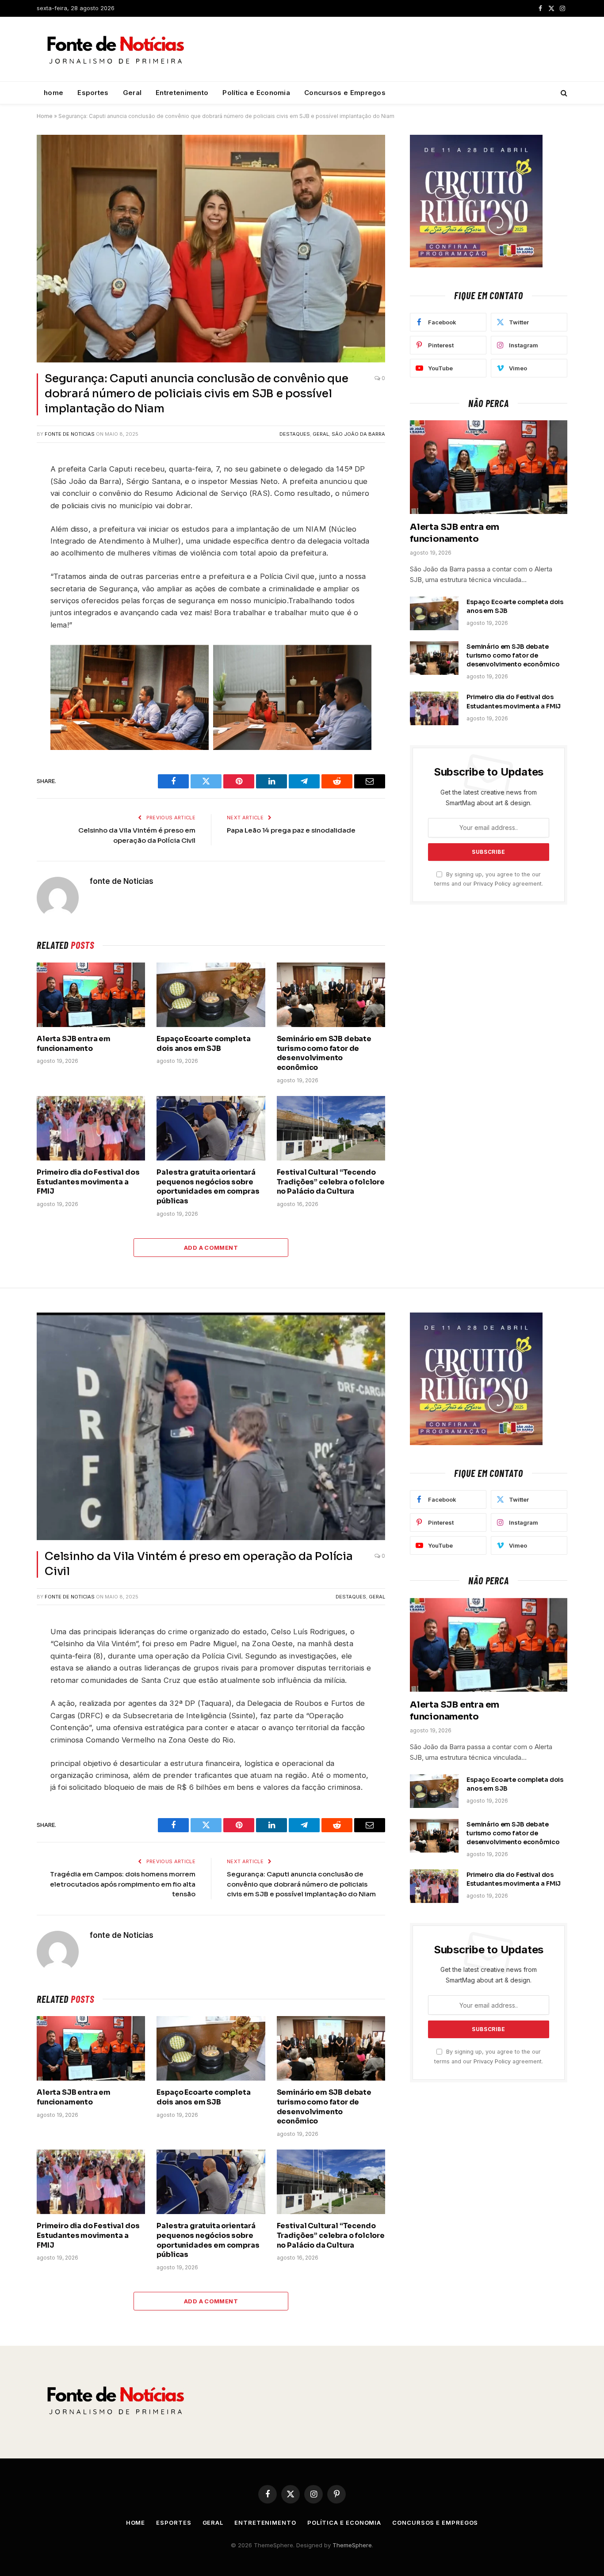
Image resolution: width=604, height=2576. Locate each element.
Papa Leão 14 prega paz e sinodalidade (291, 830)
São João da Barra (358, 434)
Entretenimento (182, 93)
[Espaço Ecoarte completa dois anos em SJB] (211, 995)
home (54, 93)
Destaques (295, 434)
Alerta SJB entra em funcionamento (74, 1044)
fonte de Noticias (70, 434)
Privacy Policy (492, 884)
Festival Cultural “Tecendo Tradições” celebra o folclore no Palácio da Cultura (331, 1182)
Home (45, 116)
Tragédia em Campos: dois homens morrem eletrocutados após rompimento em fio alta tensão (123, 1884)
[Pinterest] (13, 564)
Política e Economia (256, 93)
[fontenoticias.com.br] (116, 49)
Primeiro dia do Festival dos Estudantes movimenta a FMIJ (88, 1182)
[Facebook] (13, 481)
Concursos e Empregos (345, 93)
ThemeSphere (352, 2545)
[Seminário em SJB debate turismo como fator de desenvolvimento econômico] (331, 995)
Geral (132, 93)
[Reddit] (13, 522)
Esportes (93, 93)
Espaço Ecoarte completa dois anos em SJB (203, 1044)
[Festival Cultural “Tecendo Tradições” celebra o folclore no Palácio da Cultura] (331, 1128)
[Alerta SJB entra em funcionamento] (91, 995)
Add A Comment (211, 1248)
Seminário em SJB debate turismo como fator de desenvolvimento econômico (324, 1053)
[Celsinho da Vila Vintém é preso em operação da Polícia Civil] (211, 1426)
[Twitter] (13, 502)
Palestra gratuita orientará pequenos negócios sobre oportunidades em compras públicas (208, 1187)
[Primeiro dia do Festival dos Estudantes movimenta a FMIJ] (91, 1128)
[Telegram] (13, 543)
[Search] (563, 93)
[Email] (13, 585)
